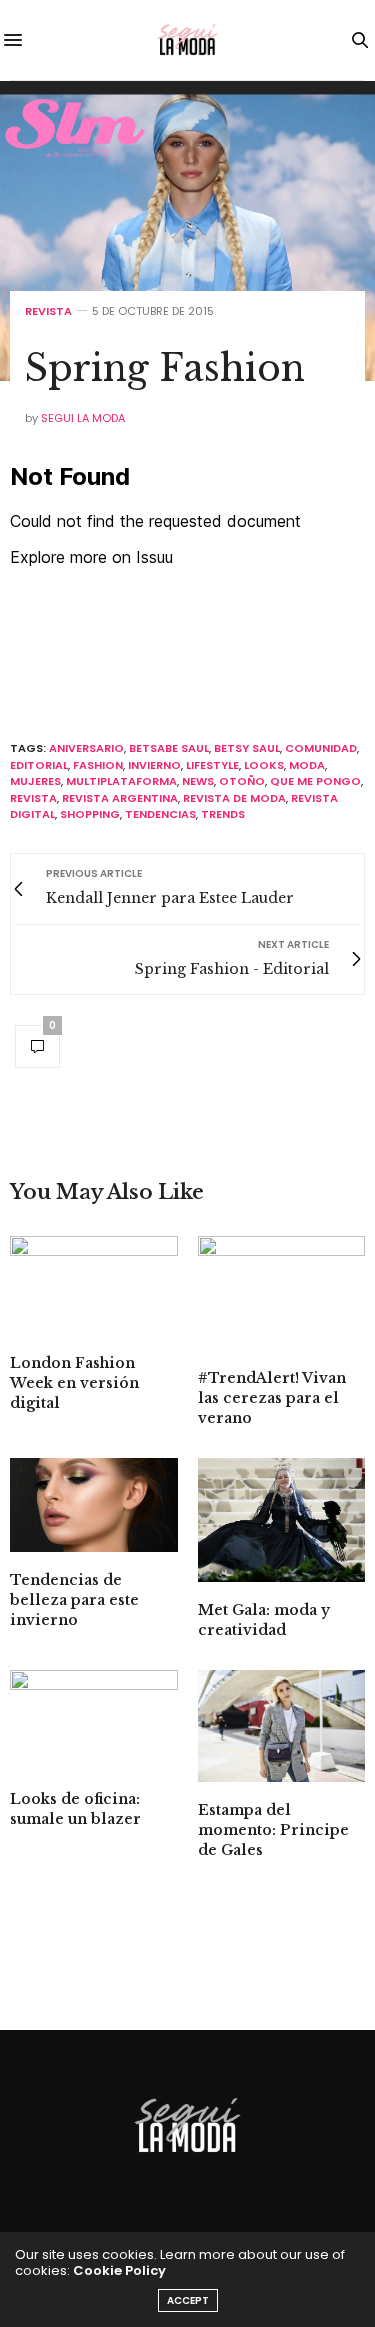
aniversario (86, 748)
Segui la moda (83, 418)
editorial (39, 765)
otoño (242, 781)
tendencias (160, 814)
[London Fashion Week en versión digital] (94, 1285)
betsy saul (247, 748)
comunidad (321, 748)
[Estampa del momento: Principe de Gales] (282, 1726)
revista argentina (120, 798)
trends (223, 814)
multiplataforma (121, 781)
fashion (98, 765)
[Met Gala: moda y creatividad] (282, 1520)
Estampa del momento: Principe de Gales (273, 1830)
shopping (90, 814)
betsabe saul (169, 748)
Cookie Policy (119, 2270)
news (198, 781)
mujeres (35, 781)
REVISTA (48, 311)
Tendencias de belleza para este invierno (74, 1600)
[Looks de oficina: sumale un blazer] (94, 1720)
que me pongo (315, 781)
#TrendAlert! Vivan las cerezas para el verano (272, 1398)
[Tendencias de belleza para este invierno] (94, 1505)
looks (264, 765)
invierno (154, 765)
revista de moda (234, 798)
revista (33, 798)
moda (307, 765)
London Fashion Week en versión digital (74, 1383)
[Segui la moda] (188, 40)
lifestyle (212, 765)
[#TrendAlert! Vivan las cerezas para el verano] (282, 1293)
